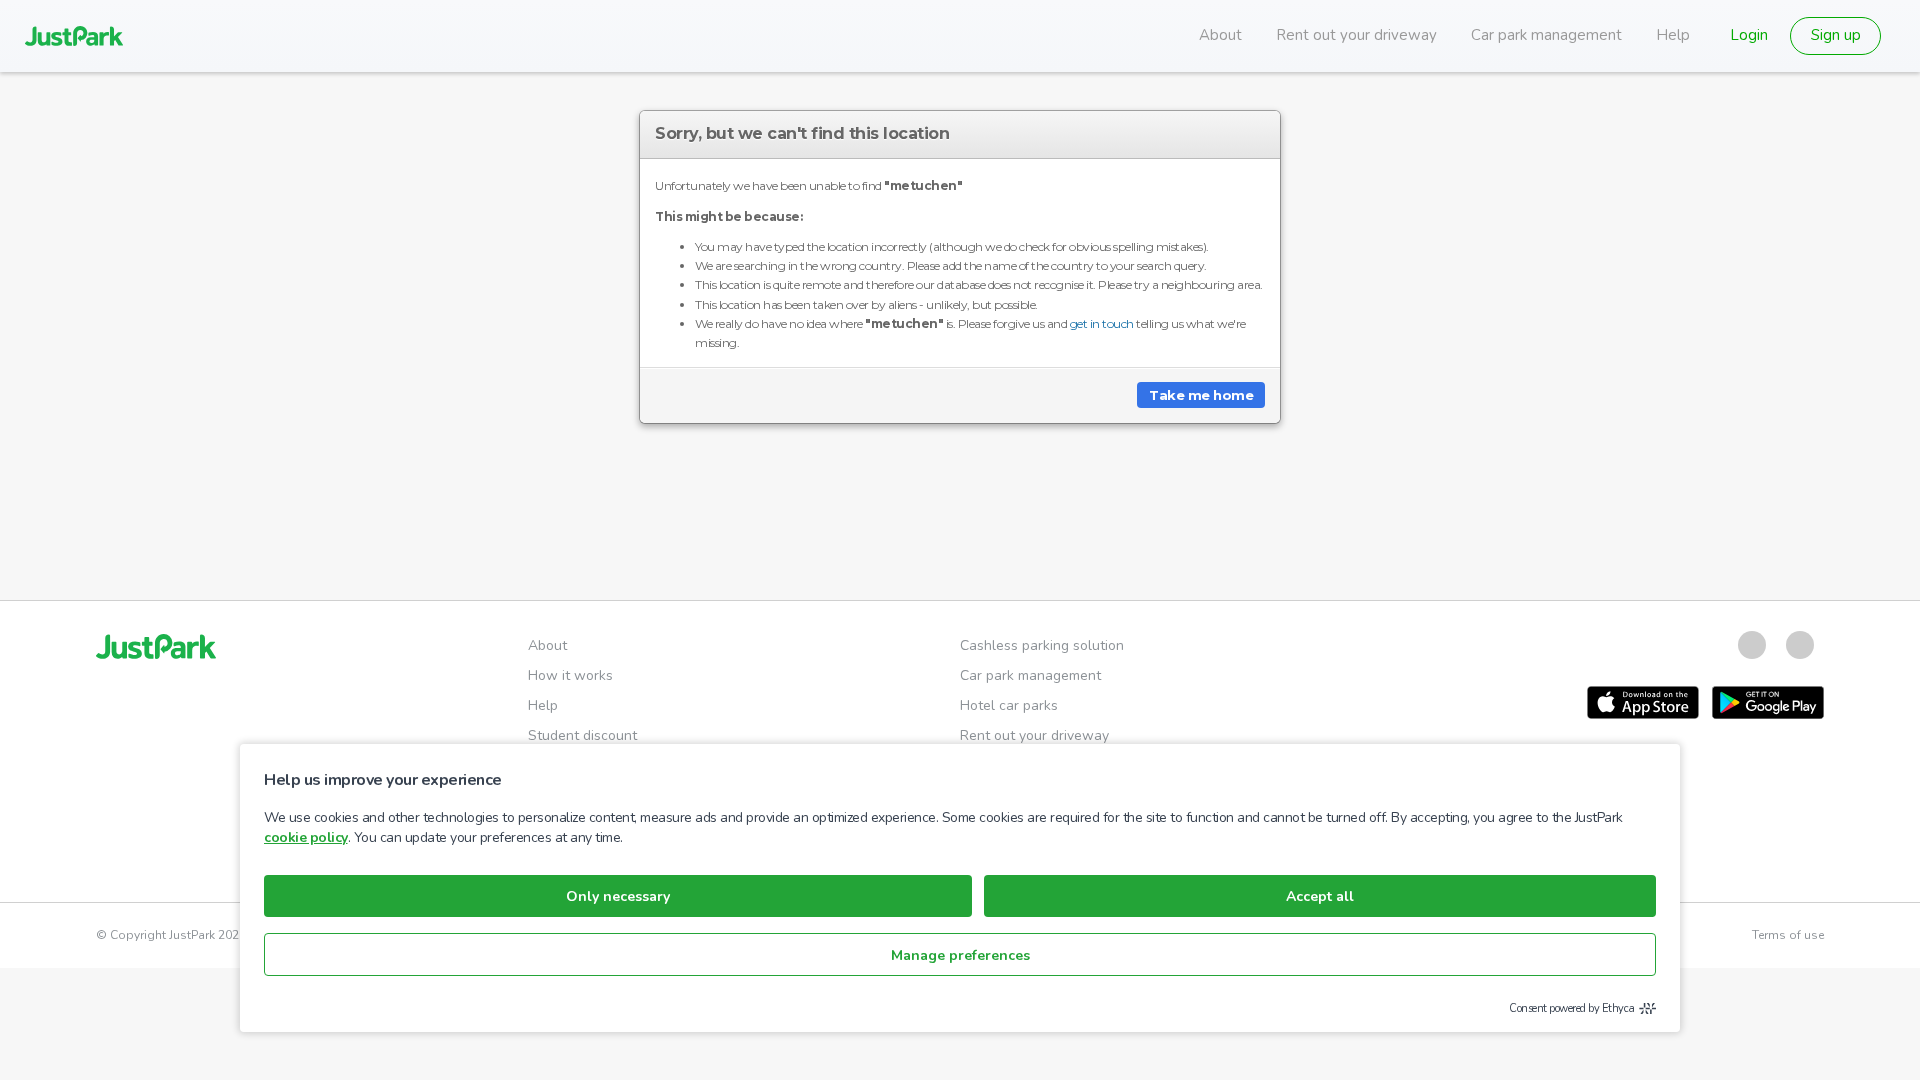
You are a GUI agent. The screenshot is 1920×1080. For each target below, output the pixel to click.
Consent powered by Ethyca (1572, 1008)
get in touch (1102, 323)
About (1220, 35)
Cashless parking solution (1042, 645)
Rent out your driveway (1356, 35)
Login (1749, 35)
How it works (570, 675)
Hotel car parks (1009, 705)
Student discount (582, 735)
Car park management (1546, 35)
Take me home (1201, 395)
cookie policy (306, 837)
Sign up (1836, 35)
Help (1673, 35)
